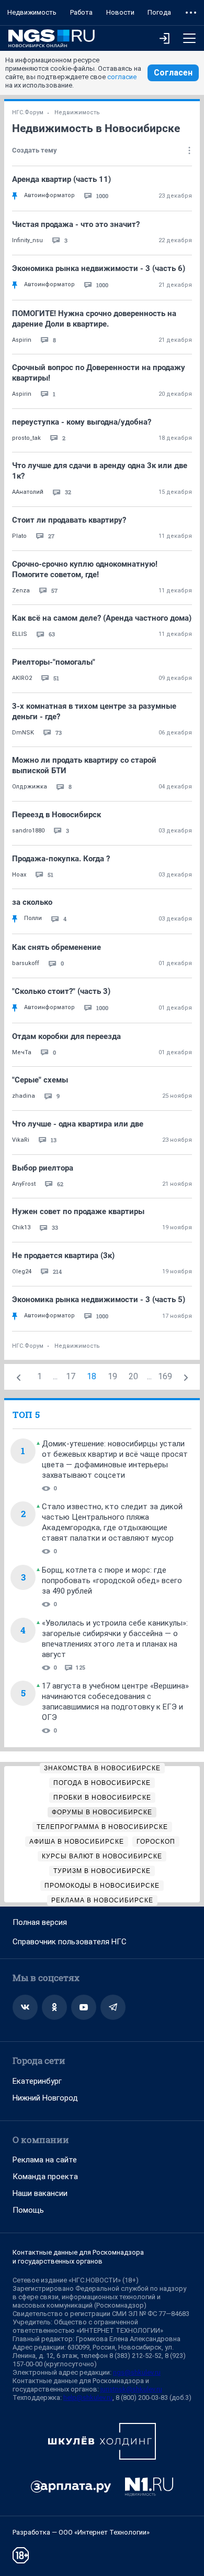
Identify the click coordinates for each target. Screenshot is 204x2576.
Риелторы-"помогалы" (54, 662)
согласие (122, 77)
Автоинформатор (49, 195)
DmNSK (23, 733)
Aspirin (22, 340)
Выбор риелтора (43, 1168)
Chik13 (21, 1227)
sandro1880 (28, 831)
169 (165, 1376)
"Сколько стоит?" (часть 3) (61, 991)
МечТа (22, 1052)
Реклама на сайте (45, 2160)
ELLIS (20, 634)
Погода (159, 12)
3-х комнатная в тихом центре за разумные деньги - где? (94, 711)
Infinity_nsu (27, 240)
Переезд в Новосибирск (56, 815)
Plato (19, 536)
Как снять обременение (56, 947)
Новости (120, 12)
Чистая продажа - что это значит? (76, 224)
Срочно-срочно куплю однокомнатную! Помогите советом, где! (85, 569)
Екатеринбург (37, 2081)
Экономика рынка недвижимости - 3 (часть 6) (99, 268)
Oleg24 (22, 1271)
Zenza (21, 591)
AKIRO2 (22, 678)
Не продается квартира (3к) (63, 1255)
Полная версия (40, 1922)
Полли (33, 918)
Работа (81, 12)
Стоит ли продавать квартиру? (69, 520)
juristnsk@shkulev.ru (131, 2389)
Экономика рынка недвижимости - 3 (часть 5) (99, 1300)
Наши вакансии (40, 2193)
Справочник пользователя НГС (70, 1942)
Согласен (173, 73)
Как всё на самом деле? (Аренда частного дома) (102, 618)
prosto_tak (26, 438)
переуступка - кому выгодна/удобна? (82, 422)
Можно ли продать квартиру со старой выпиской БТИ (84, 765)
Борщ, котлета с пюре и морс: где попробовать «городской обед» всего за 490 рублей (112, 1581)
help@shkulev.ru (88, 2398)
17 (71, 1376)
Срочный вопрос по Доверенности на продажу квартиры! (99, 373)
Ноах (19, 875)
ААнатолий (28, 492)
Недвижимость (32, 12)
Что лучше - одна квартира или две (78, 1124)
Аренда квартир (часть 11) (61, 179)
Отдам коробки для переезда (66, 1036)
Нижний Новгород (45, 2098)
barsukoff (26, 963)
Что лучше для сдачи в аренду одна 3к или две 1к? (100, 471)
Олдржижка (30, 787)
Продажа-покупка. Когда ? (61, 859)
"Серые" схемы (40, 1080)
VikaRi (21, 1140)
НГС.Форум (28, 112)
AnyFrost (24, 1184)
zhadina (24, 1096)
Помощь (28, 2210)
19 (112, 1376)
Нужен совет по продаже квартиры (78, 1211)
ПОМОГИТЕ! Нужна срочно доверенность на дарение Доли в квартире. (94, 319)
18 (92, 1376)
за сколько (32, 902)
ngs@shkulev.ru (137, 2372)
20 (133, 1376)
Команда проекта (45, 2177)
